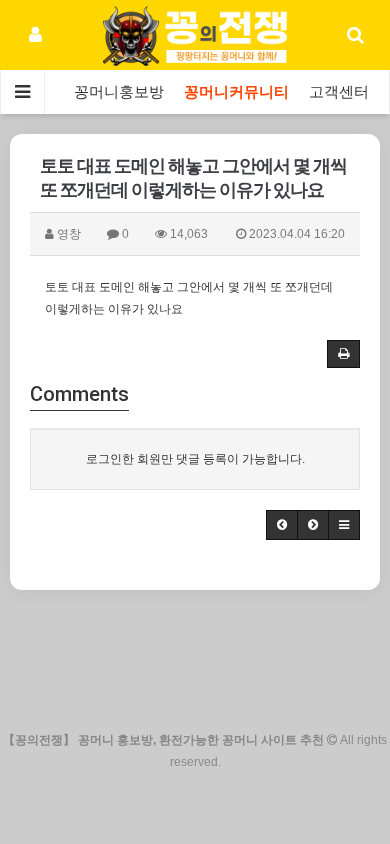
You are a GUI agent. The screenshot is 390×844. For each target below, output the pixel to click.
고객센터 (339, 92)
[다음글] (313, 525)
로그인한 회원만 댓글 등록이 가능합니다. (195, 459)
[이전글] (282, 525)
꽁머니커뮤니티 (236, 92)
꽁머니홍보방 (119, 92)
